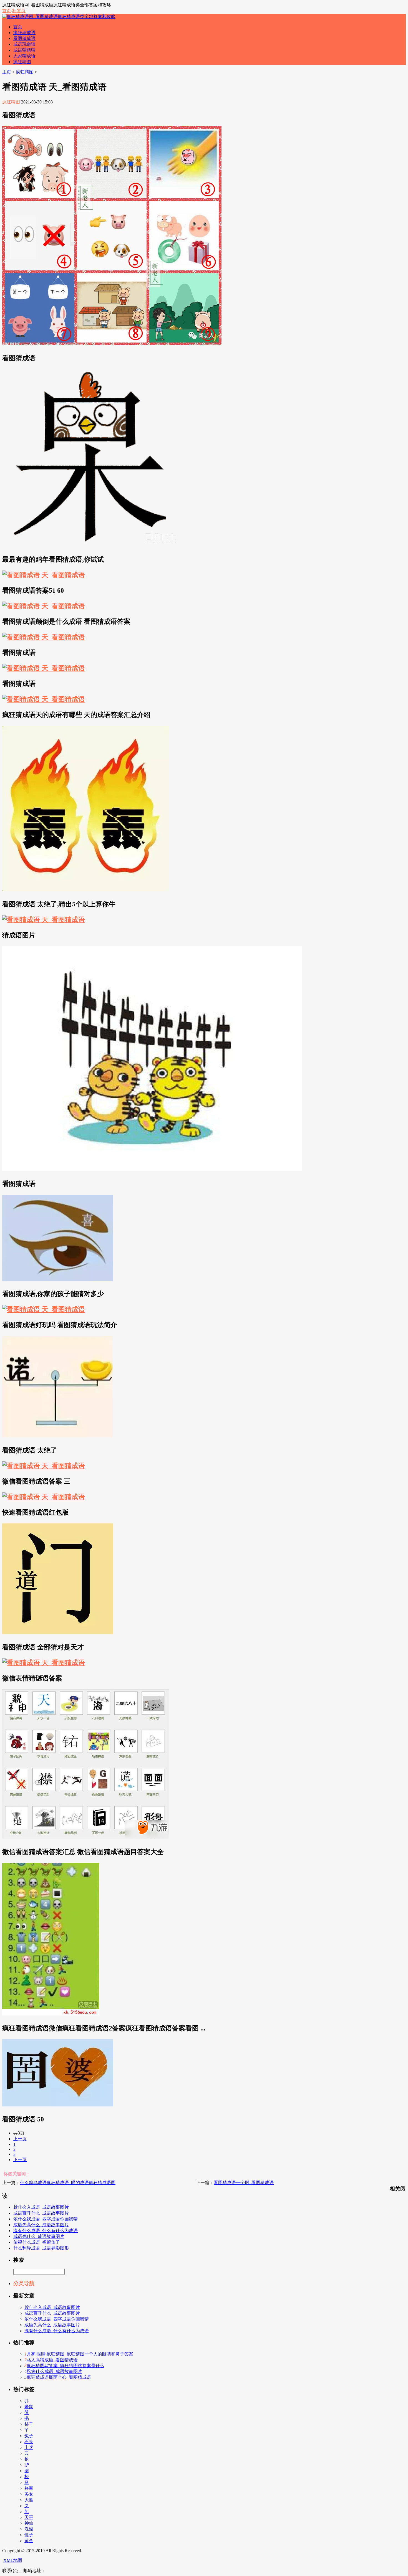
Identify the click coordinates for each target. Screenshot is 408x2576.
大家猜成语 (24, 56)
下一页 (20, 2160)
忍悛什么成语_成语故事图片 (54, 2371)
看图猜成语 (24, 38)
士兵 (29, 2447)
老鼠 (29, 2407)
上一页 (20, 2139)
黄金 (29, 2541)
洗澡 (29, 2529)
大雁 (29, 2500)
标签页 (19, 11)
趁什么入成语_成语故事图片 (41, 2207)
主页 (7, 72)
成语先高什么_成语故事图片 (41, 2225)
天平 (29, 2517)
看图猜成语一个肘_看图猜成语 (244, 2183)
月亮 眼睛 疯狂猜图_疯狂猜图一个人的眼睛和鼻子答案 (80, 2354)
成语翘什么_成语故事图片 (39, 2236)
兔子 (29, 2436)
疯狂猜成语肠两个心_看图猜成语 (59, 2377)
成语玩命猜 (24, 44)
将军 (29, 2488)
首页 (7, 11)
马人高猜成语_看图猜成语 (52, 2360)
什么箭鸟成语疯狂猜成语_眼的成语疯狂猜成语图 (68, 2183)
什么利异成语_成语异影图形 (41, 2248)
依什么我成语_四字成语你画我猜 (46, 2219)
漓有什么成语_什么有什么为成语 (46, 2231)
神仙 (29, 2523)
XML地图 (13, 2560)
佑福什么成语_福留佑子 (37, 2242)
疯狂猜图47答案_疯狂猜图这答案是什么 (66, 2366)
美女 (29, 2494)
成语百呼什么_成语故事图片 (41, 2213)
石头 (29, 2442)
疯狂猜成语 (24, 33)
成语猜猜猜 (24, 50)
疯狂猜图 (22, 62)
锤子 (29, 2535)
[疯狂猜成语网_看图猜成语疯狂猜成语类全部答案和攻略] (59, 17)
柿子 (29, 2424)
